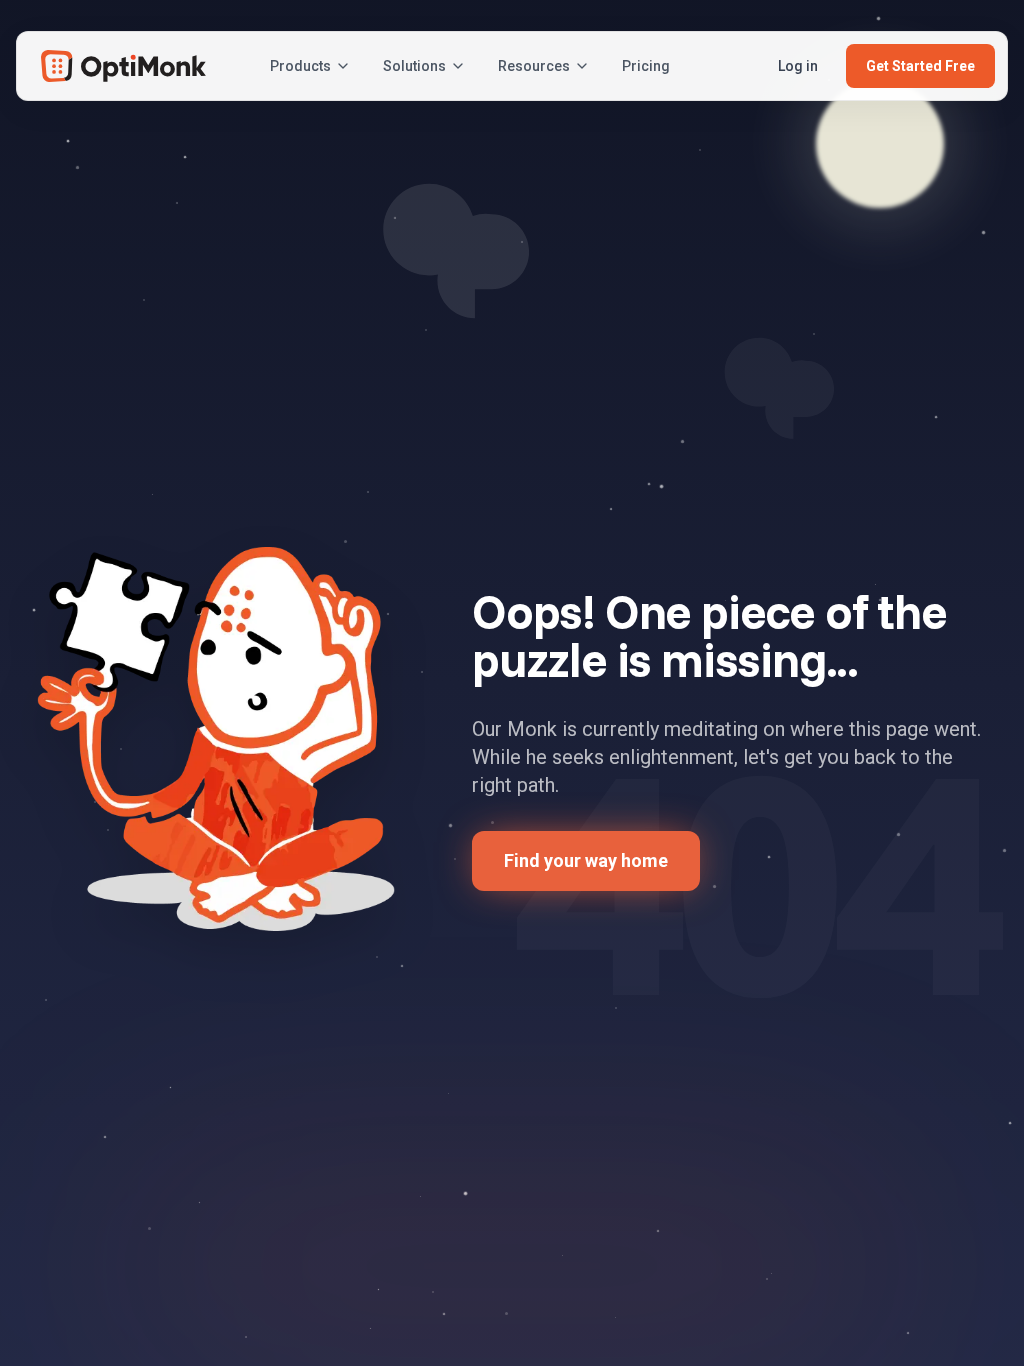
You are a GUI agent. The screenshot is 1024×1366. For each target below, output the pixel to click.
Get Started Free (920, 66)
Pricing (646, 66)
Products (300, 66)
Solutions (414, 66)
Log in (798, 66)
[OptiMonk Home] (123, 66)
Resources (534, 66)
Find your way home (586, 860)
